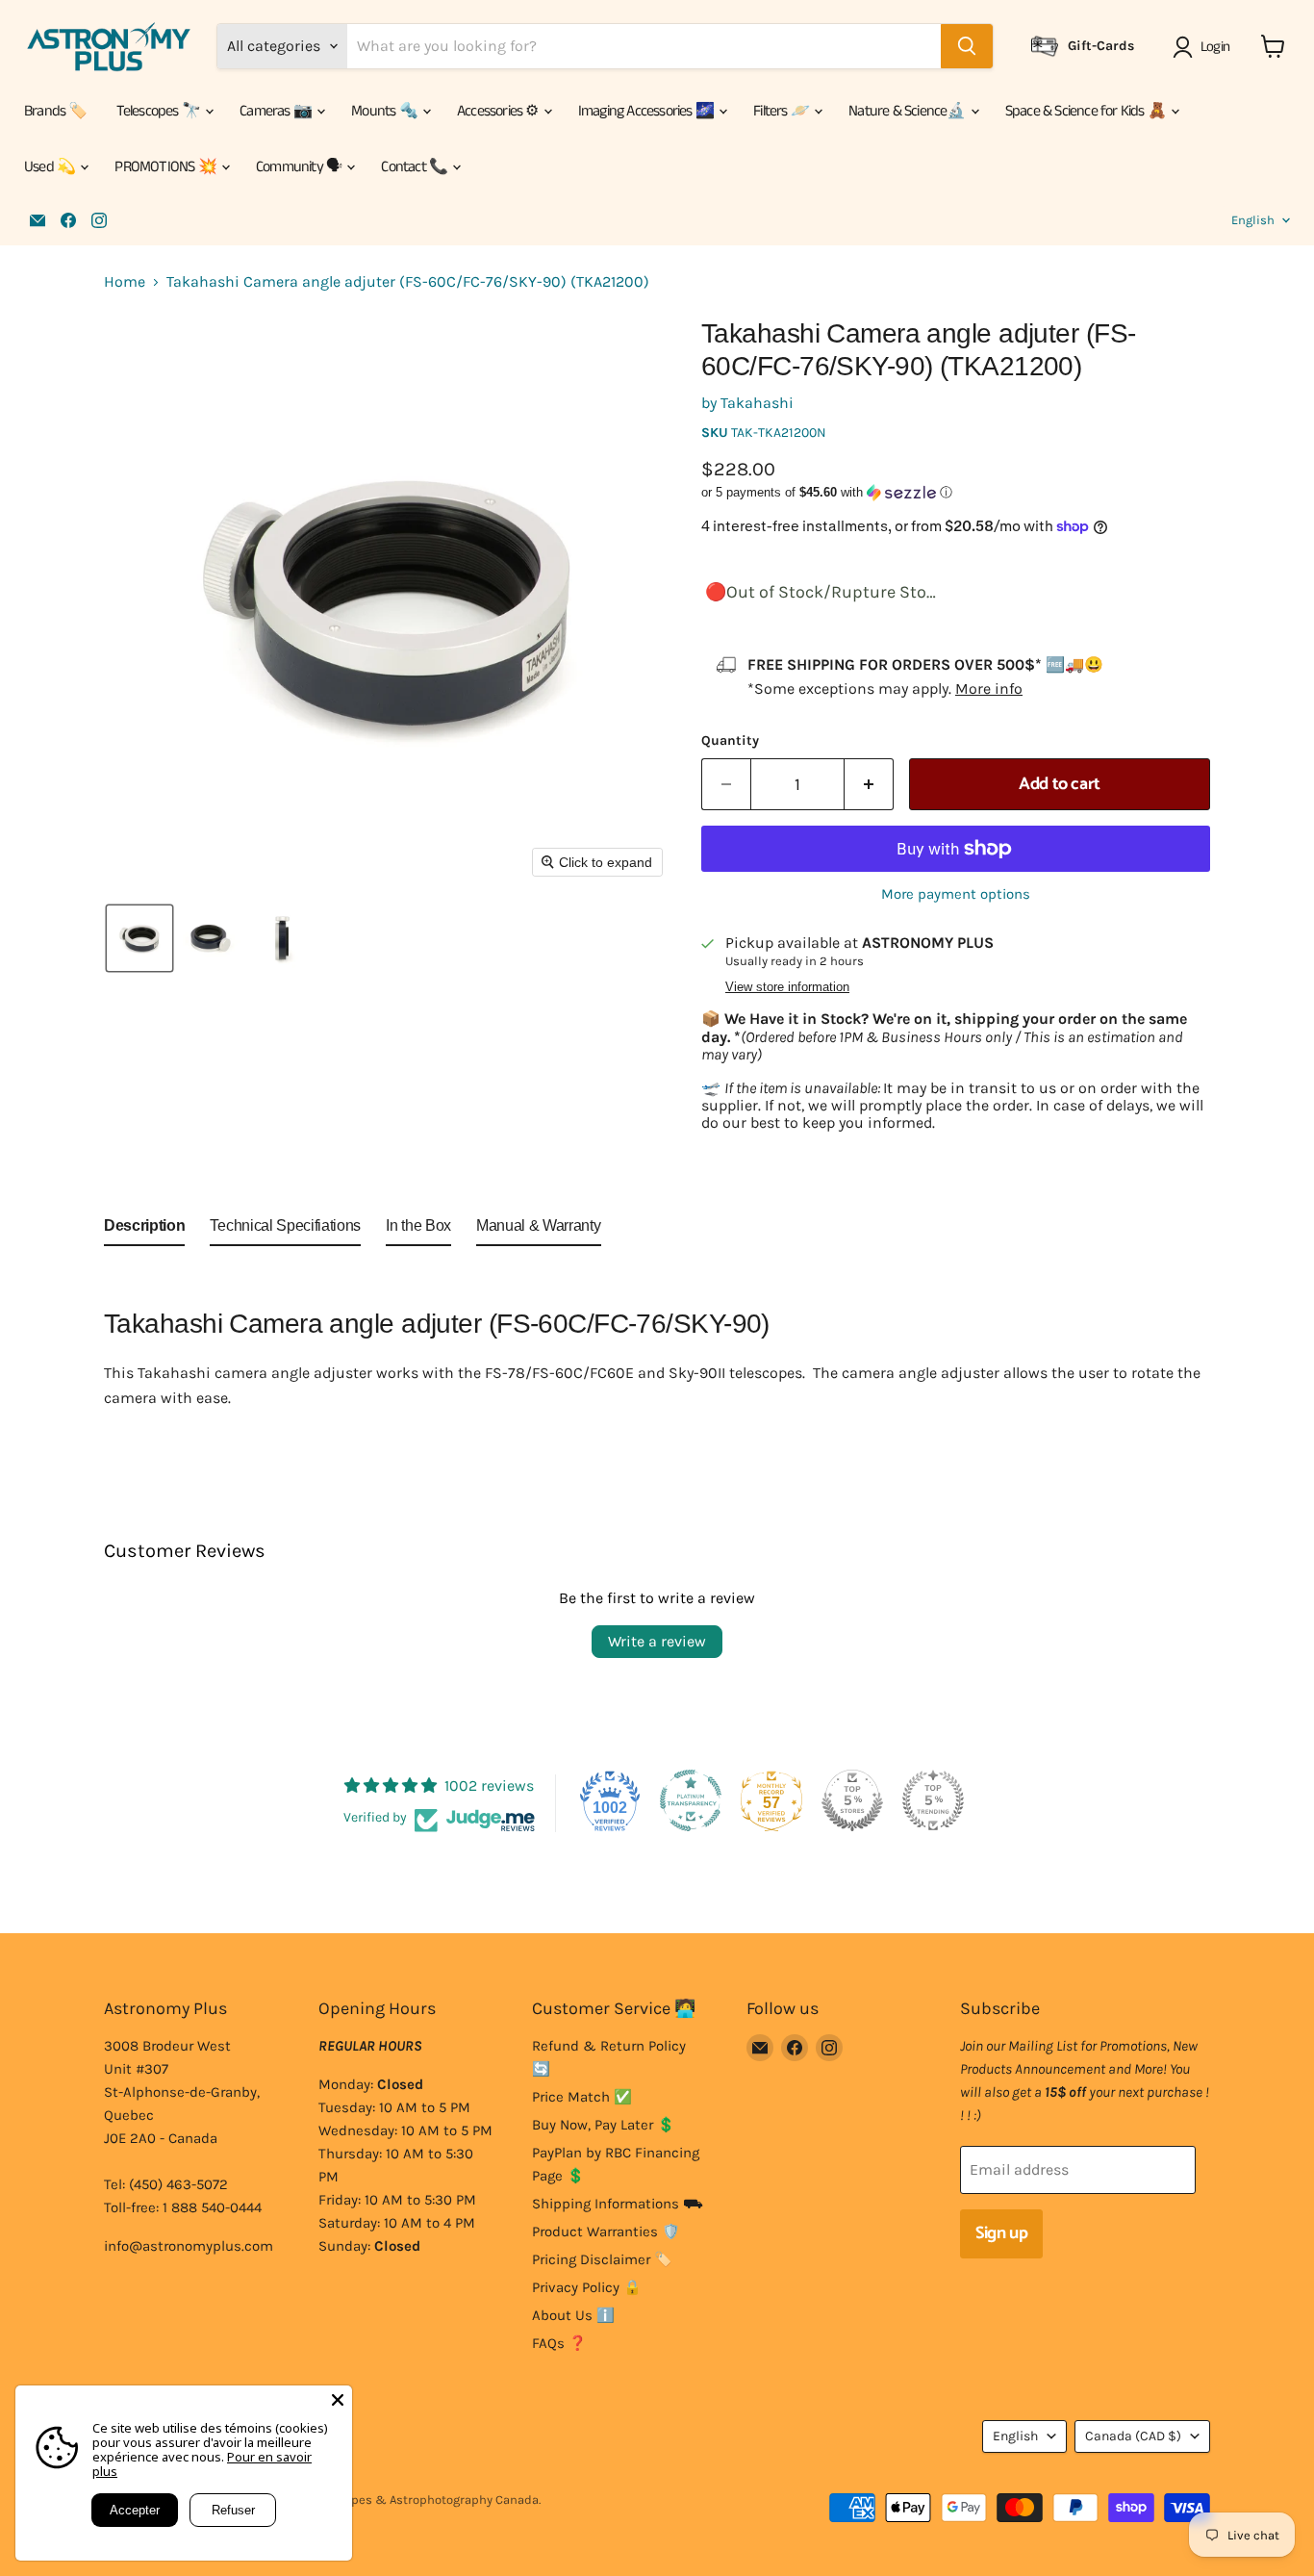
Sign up (1001, 2233)
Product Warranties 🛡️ (606, 2232)
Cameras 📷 (277, 111)
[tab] (144, 1230)
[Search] (967, 46)
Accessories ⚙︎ (499, 111)
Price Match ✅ (582, 2097)
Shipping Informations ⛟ (618, 2204)
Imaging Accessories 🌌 (647, 111)
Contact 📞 (416, 167)
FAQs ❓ (559, 2343)
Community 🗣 (300, 167)
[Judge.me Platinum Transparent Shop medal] (691, 1800)
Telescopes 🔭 (160, 111)
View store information (787, 987)
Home (125, 282)
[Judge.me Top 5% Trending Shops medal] (933, 1800)
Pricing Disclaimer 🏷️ (602, 2259)
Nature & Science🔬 (909, 111)
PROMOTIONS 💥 (167, 167)
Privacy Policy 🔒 (587, 2287)
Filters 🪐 (783, 111)
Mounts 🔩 (386, 111)
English (1253, 220)
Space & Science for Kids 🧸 (1087, 111)
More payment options (956, 894)
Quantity (730, 741)
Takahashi (757, 403)
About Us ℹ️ (573, 2315)
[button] (1205, 47)
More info (989, 689)
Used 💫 (51, 167)
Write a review (657, 1641)
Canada (1133, 2436)
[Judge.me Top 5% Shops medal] (852, 1800)
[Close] (338, 2400)
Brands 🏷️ (56, 111)
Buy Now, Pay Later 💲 (604, 2125)
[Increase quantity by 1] (869, 785)
